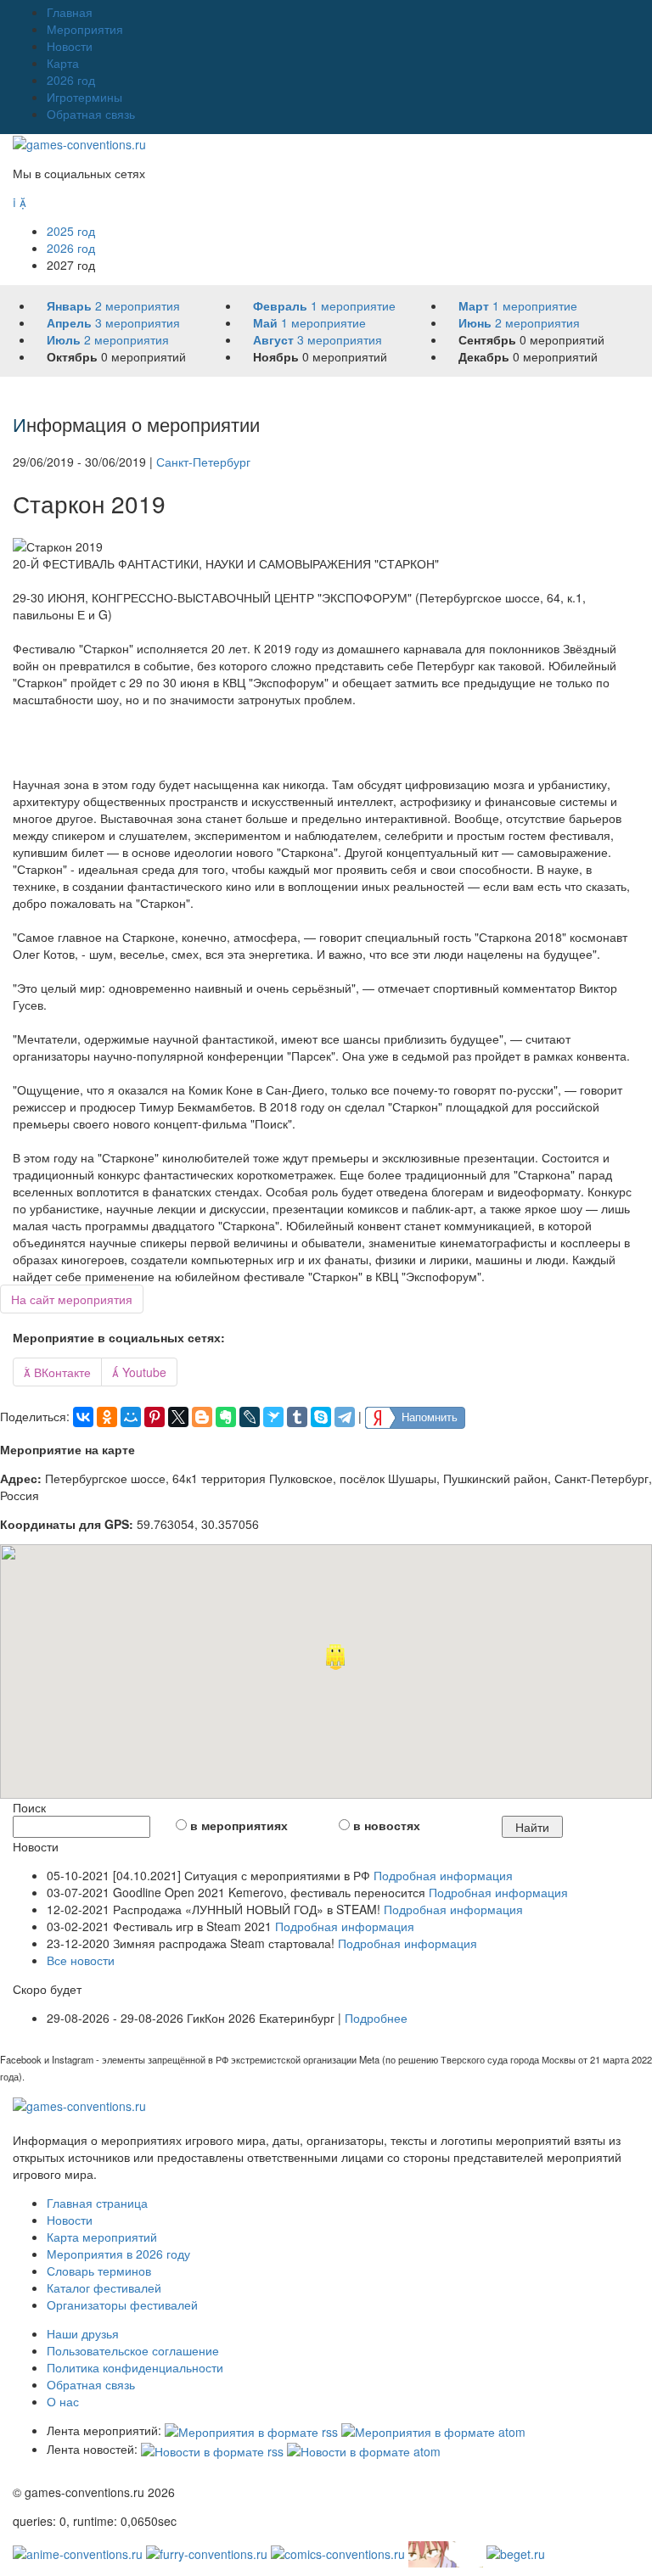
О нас (63, 2401)
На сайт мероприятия (72, 1299)
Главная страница (97, 2203)
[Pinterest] (155, 1417)
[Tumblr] (297, 1417)
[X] (178, 1417)
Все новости (81, 1960)
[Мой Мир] (131, 1417)
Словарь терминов (99, 2271)
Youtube (139, 1372)
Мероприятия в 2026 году (118, 2254)
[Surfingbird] (273, 1417)
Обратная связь (91, 114)
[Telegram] (345, 1417)
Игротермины (84, 97)
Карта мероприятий (102, 2237)
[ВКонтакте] (83, 1417)
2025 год (71, 231)
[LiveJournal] (250, 1417)
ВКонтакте (57, 1372)
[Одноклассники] (107, 1417)
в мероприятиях (239, 1825)
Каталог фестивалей (104, 2288)
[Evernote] (226, 1417)
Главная (70, 12)
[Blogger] (202, 1417)
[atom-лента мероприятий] (433, 2430)
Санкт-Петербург (203, 462)
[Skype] (321, 1417)
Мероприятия (85, 29)
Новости (70, 46)
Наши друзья (83, 2333)
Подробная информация (443, 1875)
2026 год (71, 80)
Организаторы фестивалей (122, 2304)
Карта (63, 63)
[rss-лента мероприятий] (251, 2430)
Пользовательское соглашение (133, 2350)
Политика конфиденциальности (135, 2367)
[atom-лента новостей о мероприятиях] (364, 2449)
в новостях (387, 1825)
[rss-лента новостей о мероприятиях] (212, 2449)
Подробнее (376, 2018)
